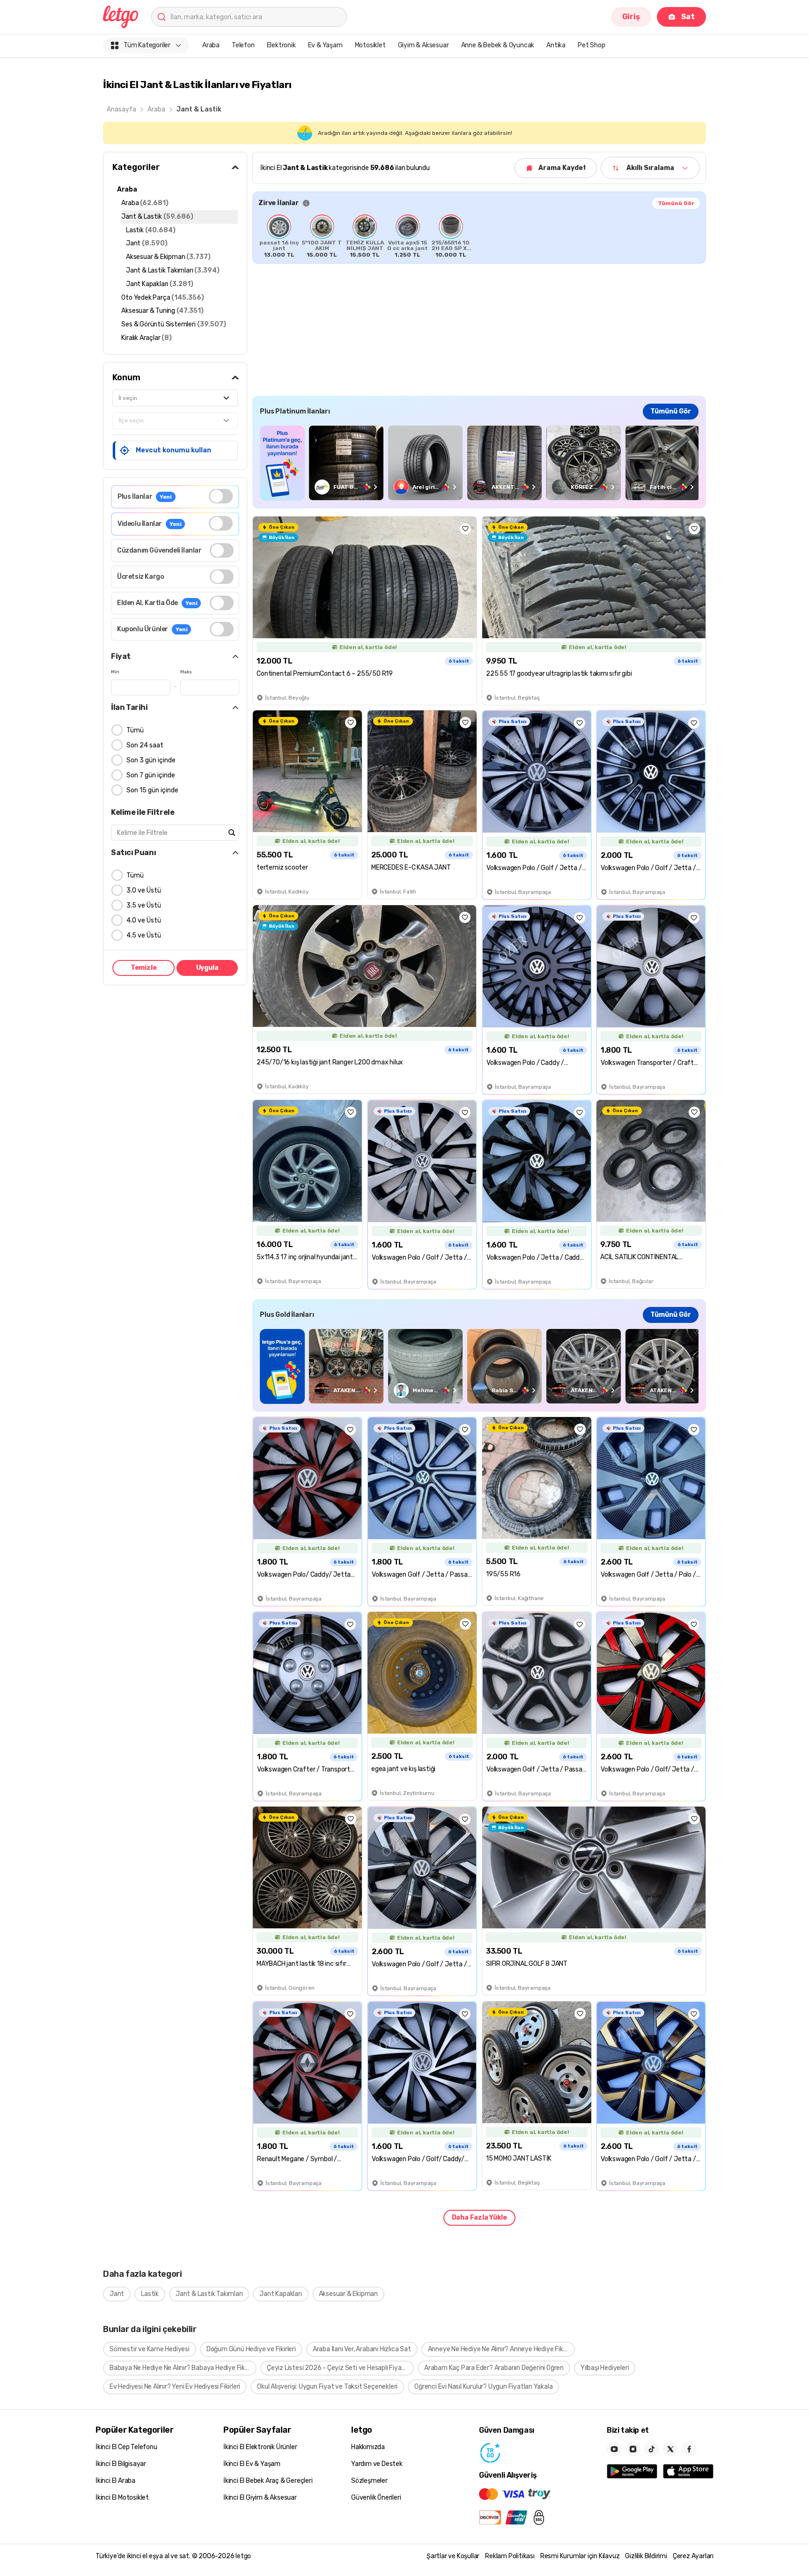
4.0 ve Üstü (144, 920)
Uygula (207, 968)
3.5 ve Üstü (144, 905)
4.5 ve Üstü (144, 935)
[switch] (221, 496)
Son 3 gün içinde (151, 760)
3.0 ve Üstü (144, 890)
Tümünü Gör (676, 203)
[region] (479, 236)
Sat (688, 17)
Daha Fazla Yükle (479, 2218)
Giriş (631, 17)
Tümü (135, 730)
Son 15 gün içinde (152, 790)
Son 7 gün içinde (151, 775)
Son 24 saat (145, 745)
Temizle (144, 968)
